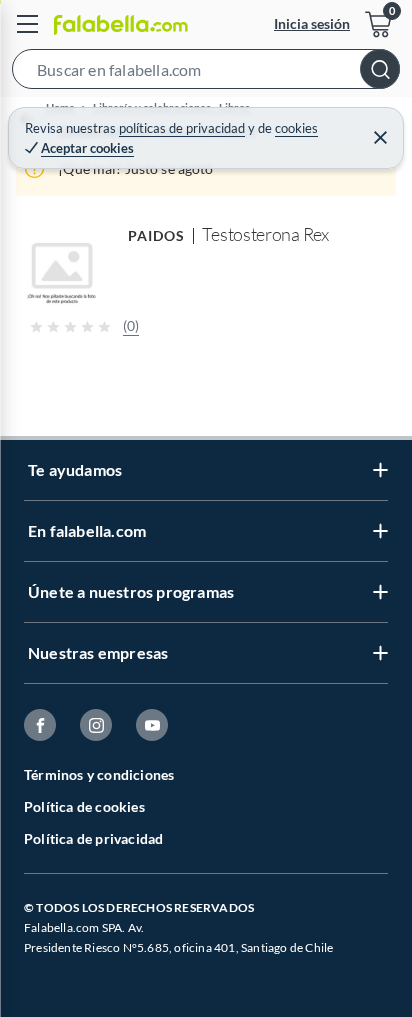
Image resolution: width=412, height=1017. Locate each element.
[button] (206, 73)
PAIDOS (156, 235)
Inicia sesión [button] (312, 23)
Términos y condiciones (99, 774)
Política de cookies (84, 806)
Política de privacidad (93, 838)
